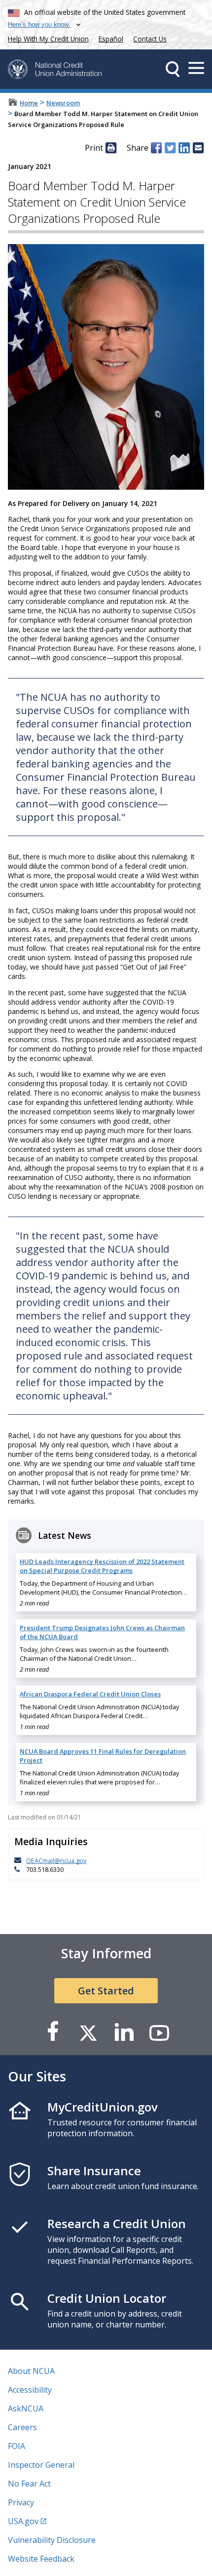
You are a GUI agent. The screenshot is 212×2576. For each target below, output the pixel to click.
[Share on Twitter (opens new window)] (170, 148)
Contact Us (150, 39)
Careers (22, 2427)
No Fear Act (29, 2484)
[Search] (173, 69)
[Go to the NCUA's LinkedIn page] (124, 2032)
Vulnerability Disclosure (52, 2540)
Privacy (21, 2502)
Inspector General (41, 2465)
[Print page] (111, 148)
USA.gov (23, 2521)
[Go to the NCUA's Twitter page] (88, 2032)
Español (111, 39)
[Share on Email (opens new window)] (198, 148)
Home (29, 103)
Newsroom (63, 103)
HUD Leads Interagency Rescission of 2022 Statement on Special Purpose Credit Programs (102, 1566)
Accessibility (30, 2390)
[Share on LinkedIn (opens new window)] (184, 148)
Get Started (106, 1991)
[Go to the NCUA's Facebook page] (53, 2032)
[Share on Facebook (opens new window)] (156, 148)
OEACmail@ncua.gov (56, 1860)
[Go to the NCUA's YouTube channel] (159, 2032)
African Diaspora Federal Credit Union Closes (90, 1694)
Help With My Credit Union (46, 38)
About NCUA (31, 2371)
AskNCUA (26, 2408)
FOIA (17, 2446)
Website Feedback (41, 2559)
